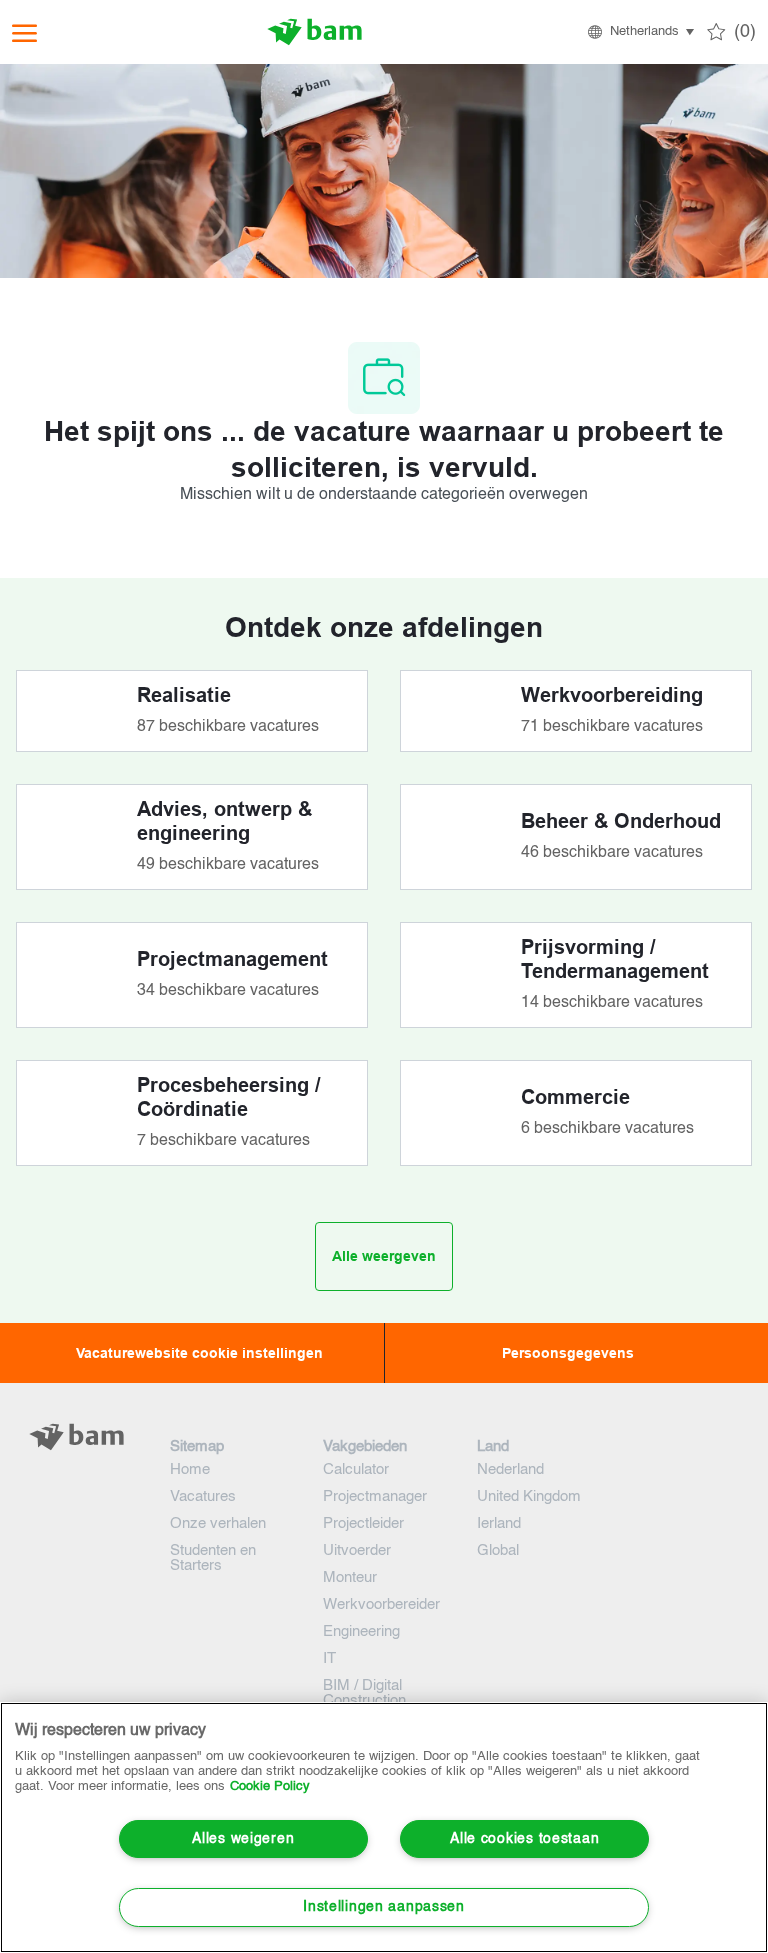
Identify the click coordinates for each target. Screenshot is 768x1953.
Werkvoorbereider (381, 1604)
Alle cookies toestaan (524, 1839)
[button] (639, 32)
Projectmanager (375, 1496)
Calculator (356, 1469)
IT (329, 1658)
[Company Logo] (314, 32)
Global (498, 1550)
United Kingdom (529, 1496)
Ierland (499, 1523)
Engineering (361, 1631)
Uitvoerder (357, 1550)
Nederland (510, 1469)
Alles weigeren (243, 1839)
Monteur (350, 1577)
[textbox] (77, 1477)
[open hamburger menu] (24, 32)
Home (190, 1469)
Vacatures (203, 1496)
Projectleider (363, 1523)
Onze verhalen (218, 1523)
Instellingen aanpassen (384, 1907)
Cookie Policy (270, 1786)
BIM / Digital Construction (364, 1693)
